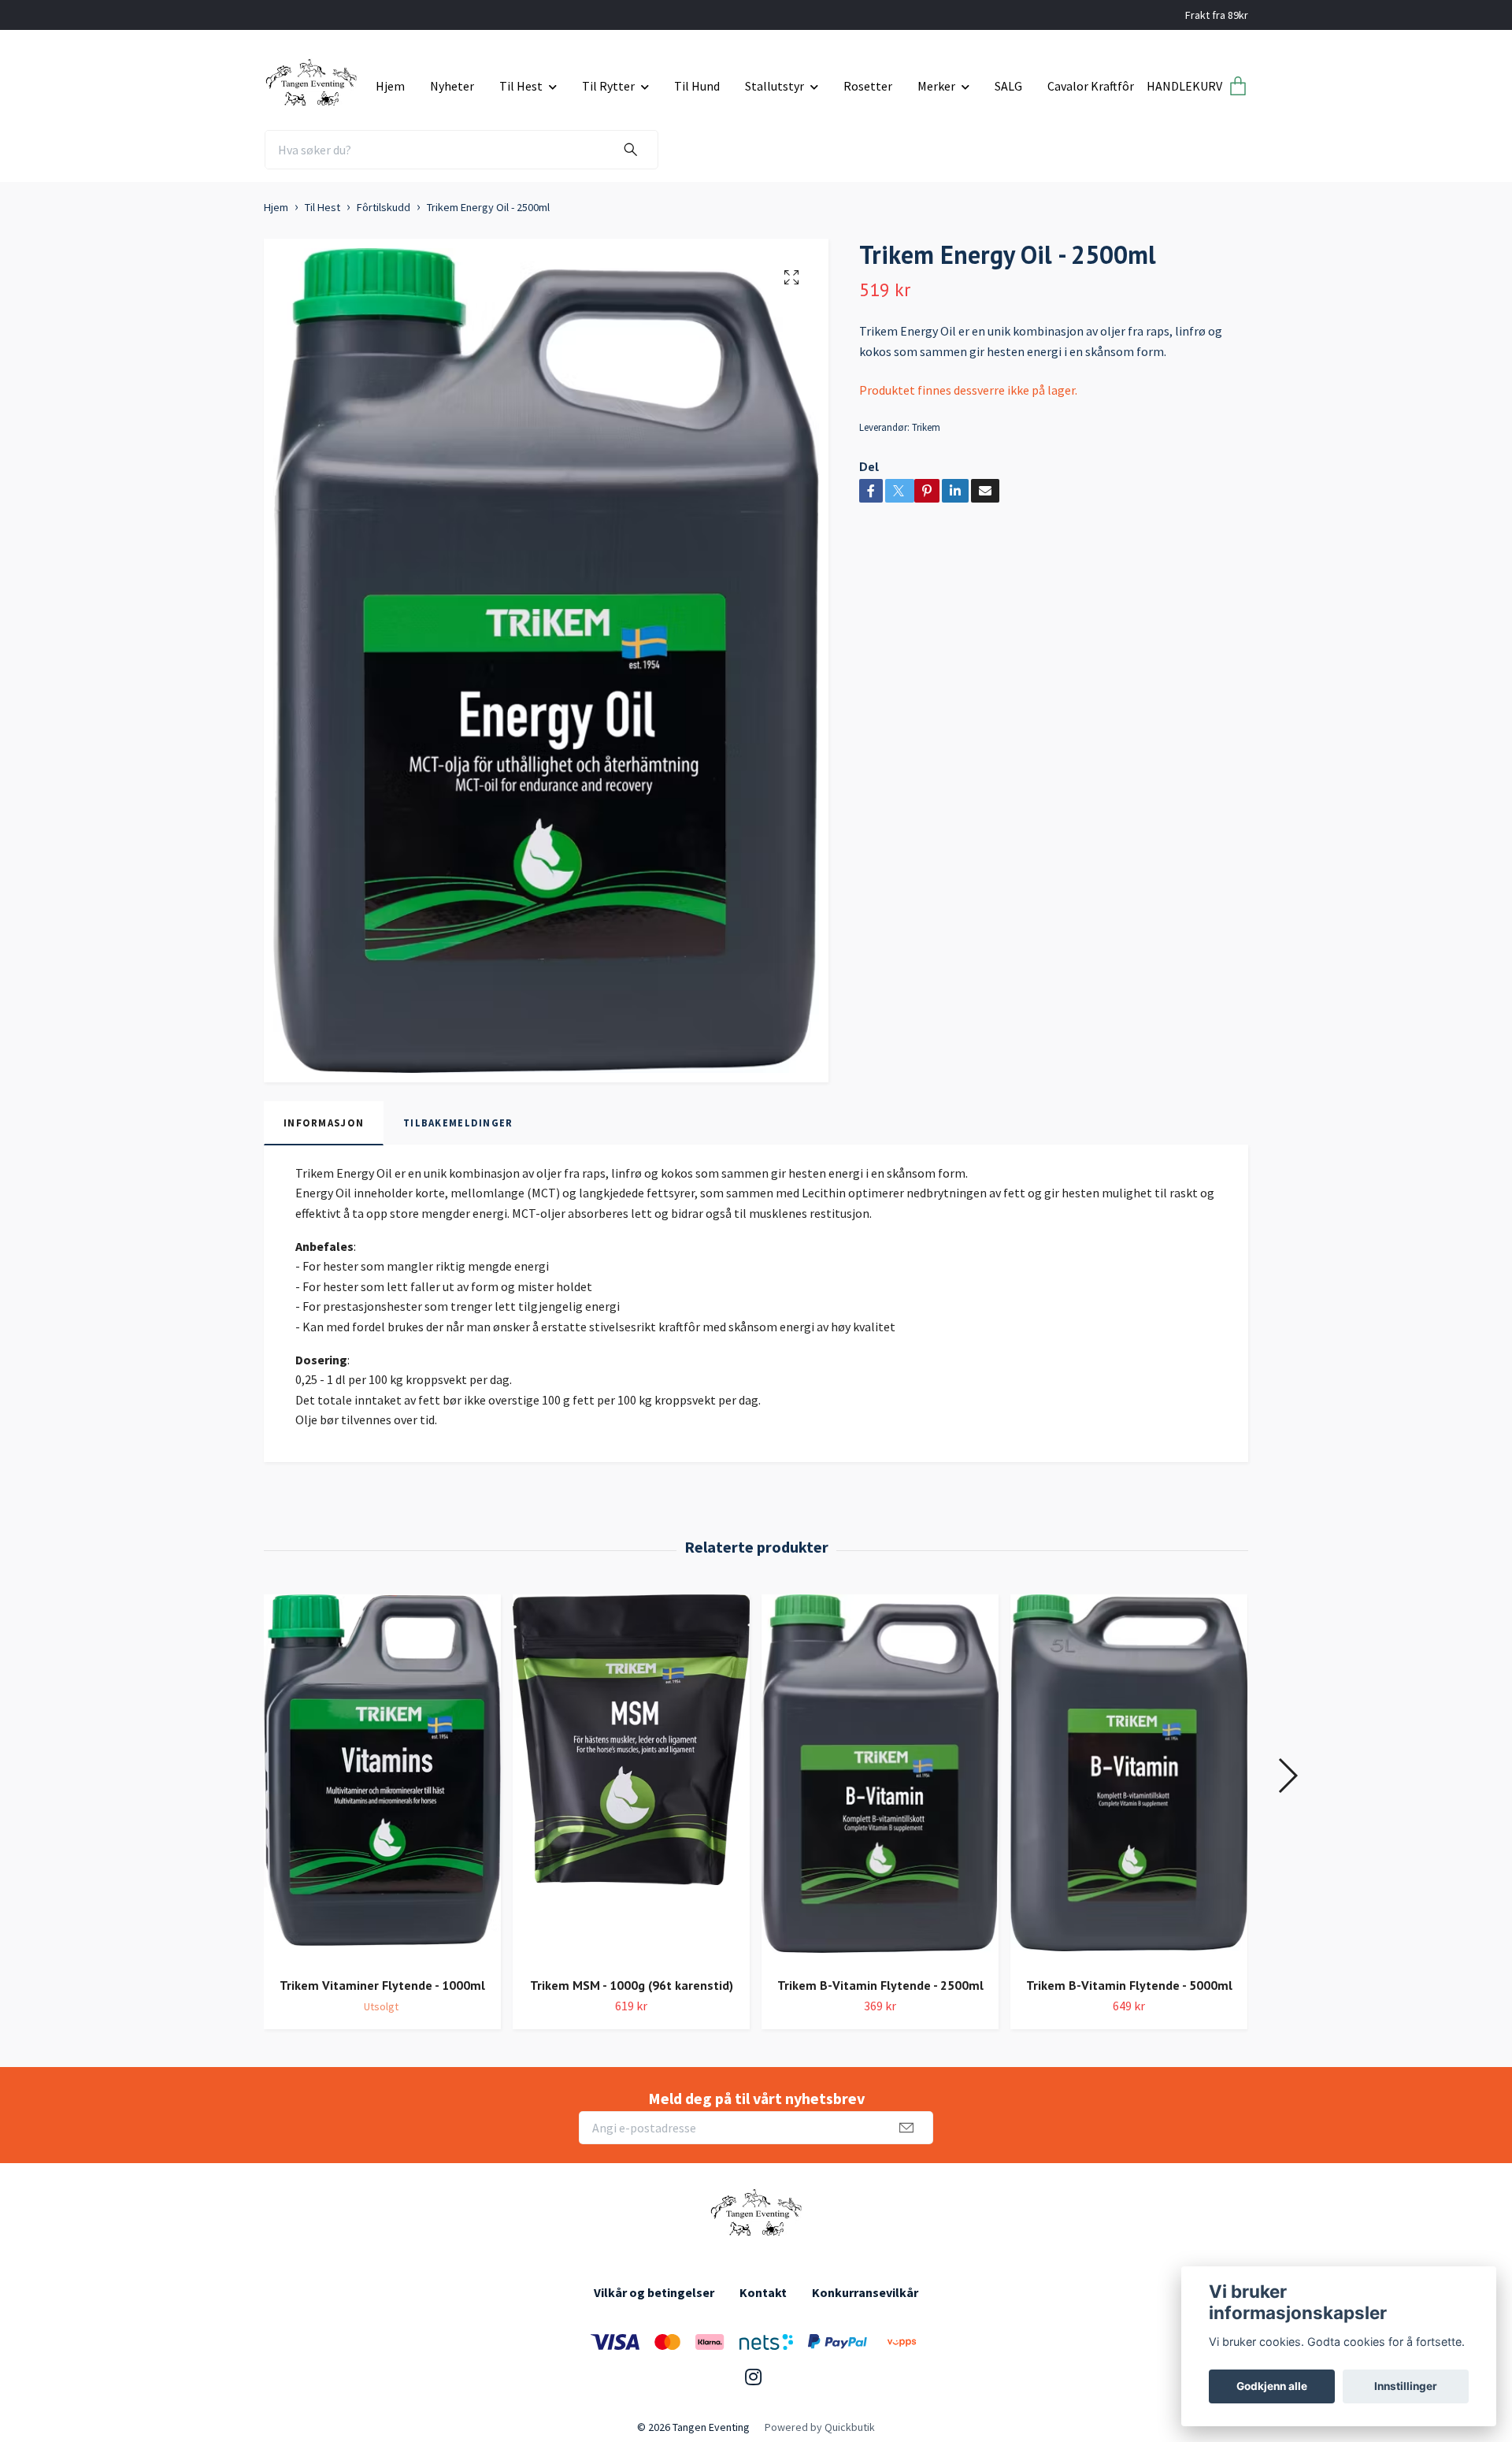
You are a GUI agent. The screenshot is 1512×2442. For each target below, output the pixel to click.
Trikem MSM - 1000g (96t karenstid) (632, 1985)
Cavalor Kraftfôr (1091, 86)
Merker (936, 86)
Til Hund (697, 86)
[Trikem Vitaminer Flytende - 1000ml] (382, 1780)
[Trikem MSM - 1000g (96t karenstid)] (631, 1780)
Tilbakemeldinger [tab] (458, 1123)
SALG (1008, 86)
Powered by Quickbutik (820, 2427)
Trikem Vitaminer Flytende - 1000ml (382, 1985)
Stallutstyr (775, 86)
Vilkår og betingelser (654, 2292)
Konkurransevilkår (865, 2292)
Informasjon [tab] (324, 1123)
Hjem (390, 86)
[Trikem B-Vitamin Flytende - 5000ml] (1129, 1780)
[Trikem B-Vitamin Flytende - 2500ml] (880, 1780)
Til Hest (521, 86)
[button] (1287, 1776)
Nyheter (452, 86)
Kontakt (763, 2292)
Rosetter (868, 86)
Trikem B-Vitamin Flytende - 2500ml (880, 1985)
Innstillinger (1406, 2386)
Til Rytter (608, 86)
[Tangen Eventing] (314, 80)
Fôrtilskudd (384, 207)
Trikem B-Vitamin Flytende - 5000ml (1129, 1985)
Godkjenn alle (1272, 2386)
